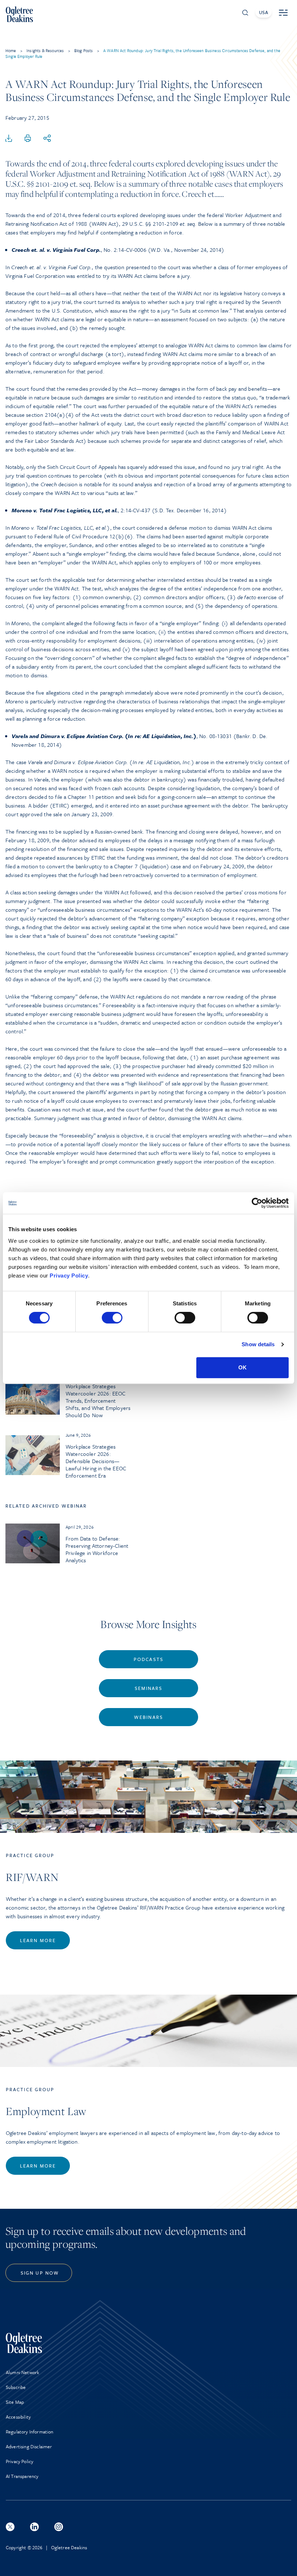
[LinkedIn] (34, 2527)
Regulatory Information (30, 2432)
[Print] (28, 139)
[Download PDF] (9, 139)
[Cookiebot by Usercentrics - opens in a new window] (257, 1203)
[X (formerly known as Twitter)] (10, 2527)
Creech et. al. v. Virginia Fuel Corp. (56, 250)
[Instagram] (59, 2527)
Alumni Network (22, 2372)
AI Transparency (22, 2476)
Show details (258, 1344)
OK (242, 1367)
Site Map (15, 2402)
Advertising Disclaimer (29, 2446)
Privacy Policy (69, 1276)
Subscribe (16, 2387)
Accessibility (18, 2417)
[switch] (112, 1318)
